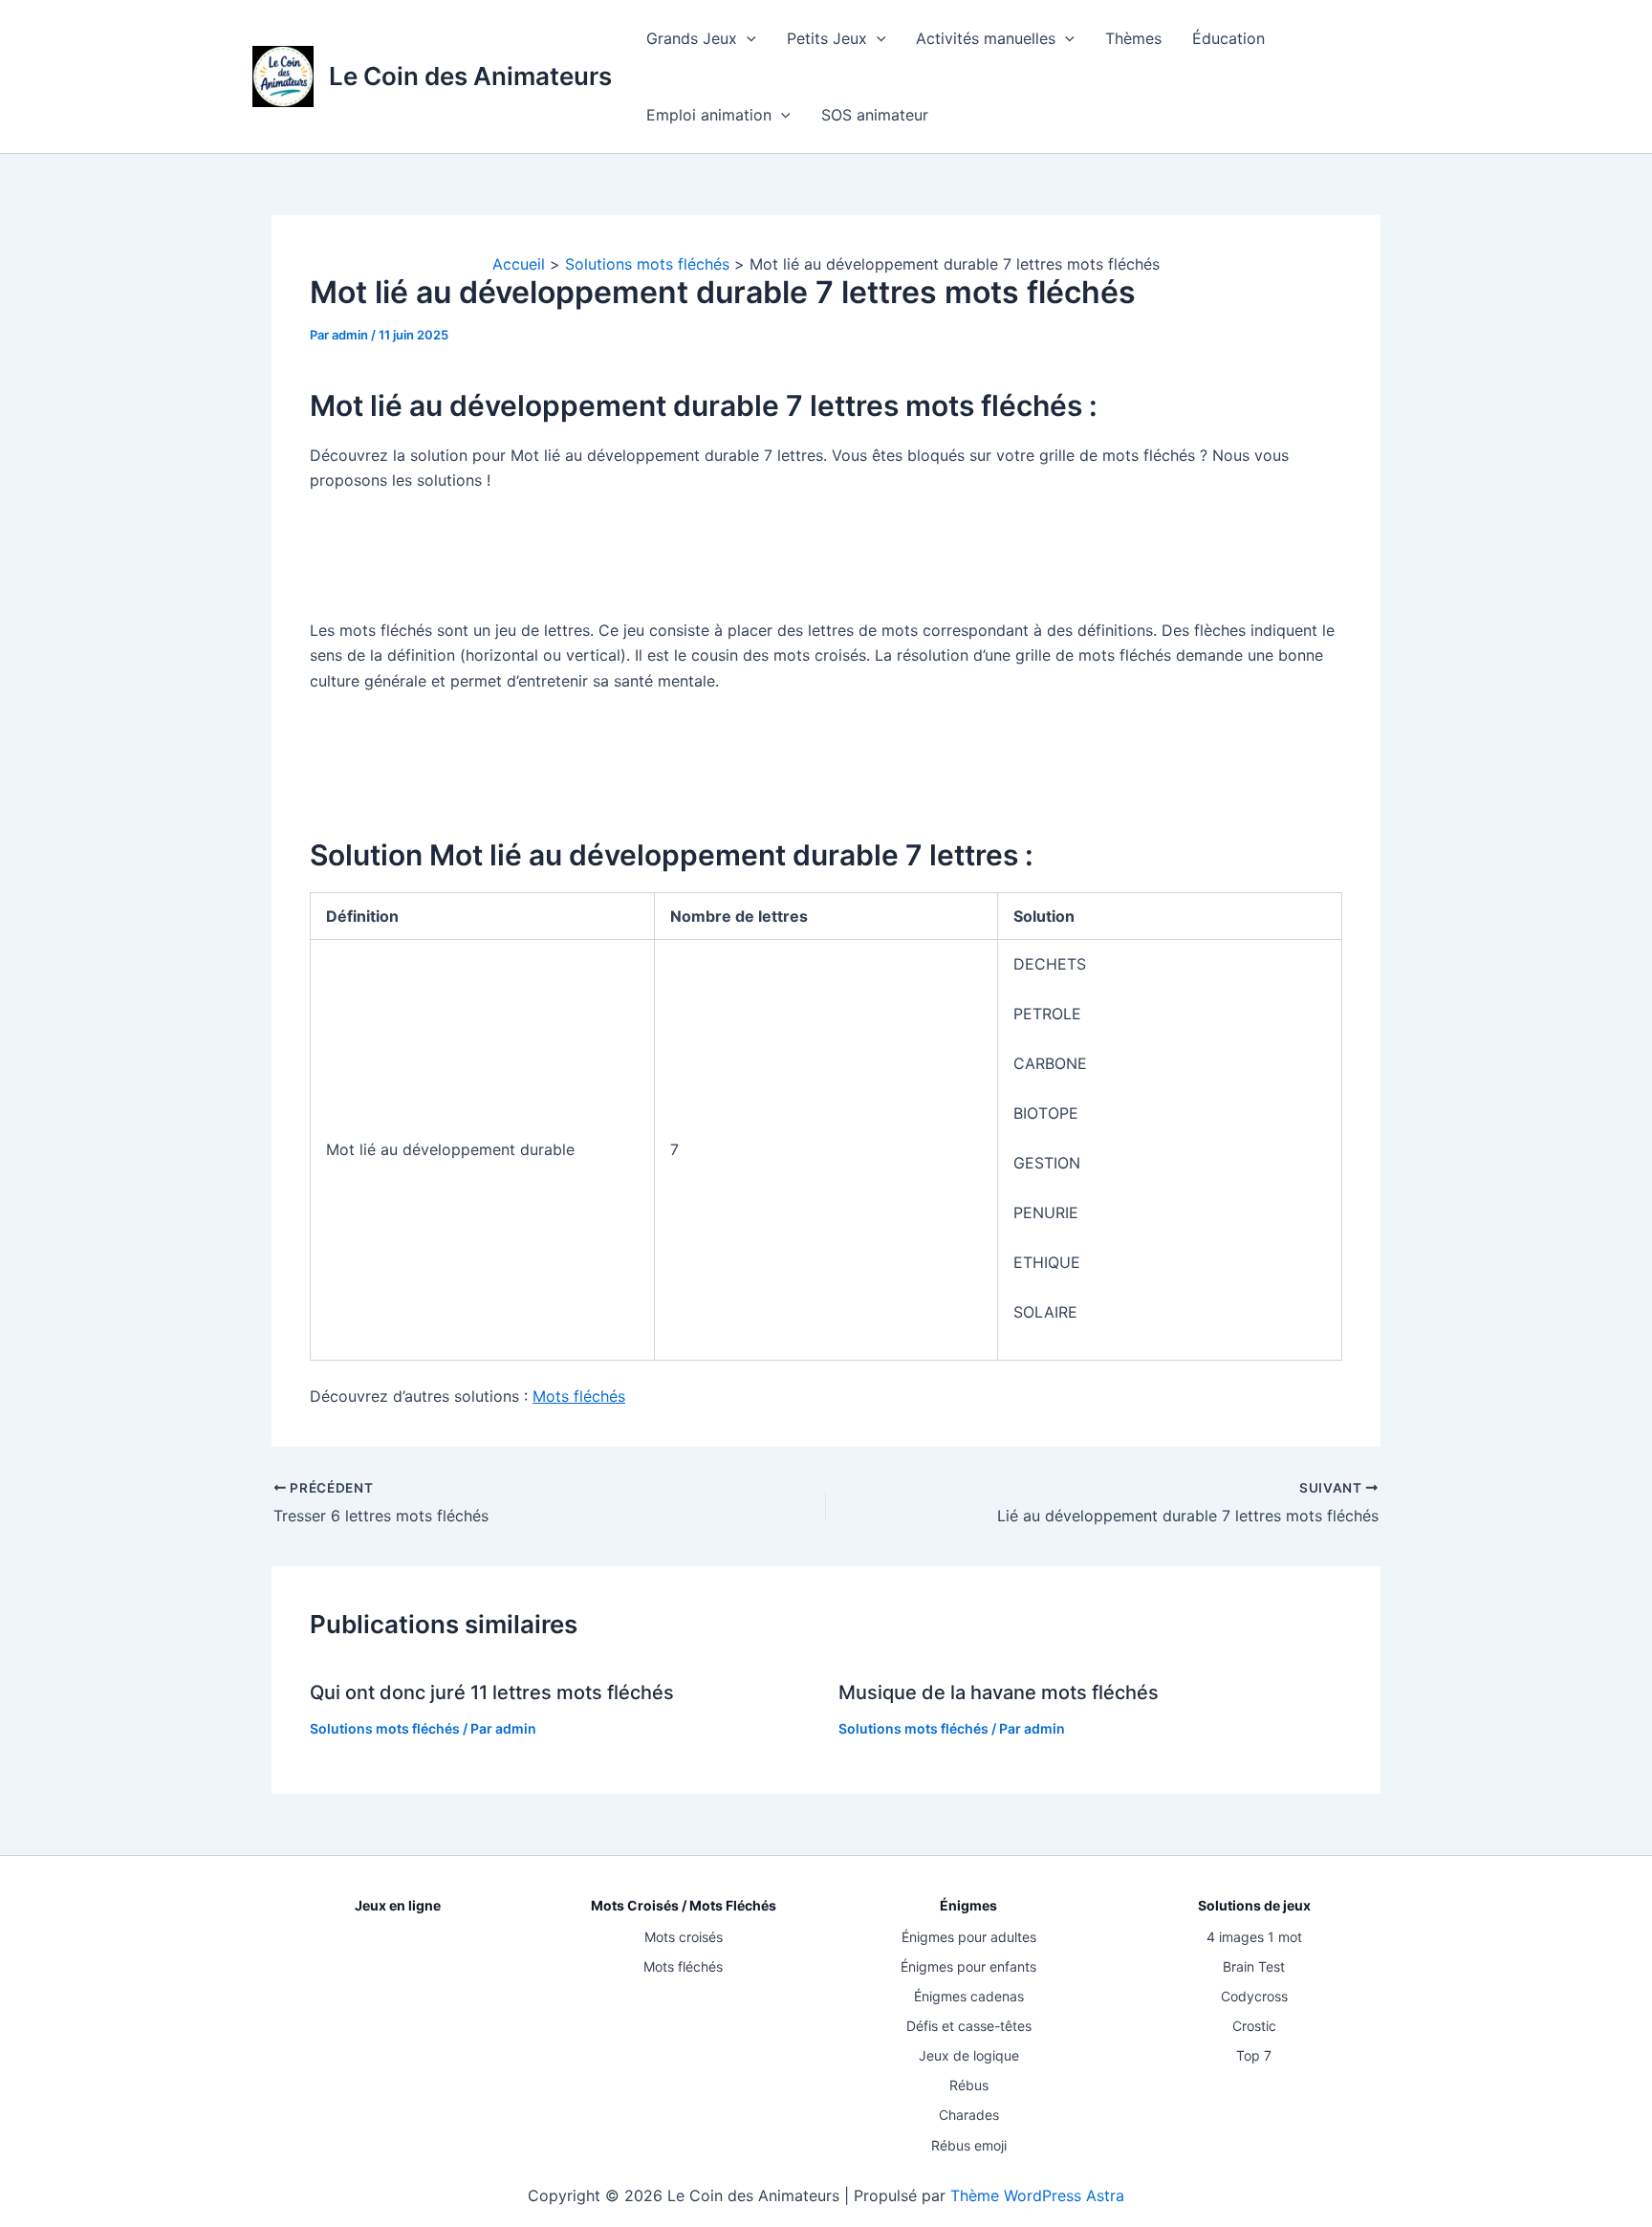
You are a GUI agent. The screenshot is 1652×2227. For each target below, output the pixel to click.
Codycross (1254, 1996)
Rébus (969, 2085)
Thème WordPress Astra (1037, 2195)
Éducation (1228, 38)
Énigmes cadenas (969, 1996)
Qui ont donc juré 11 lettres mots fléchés (492, 1692)
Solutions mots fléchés (385, 1728)
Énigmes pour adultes (969, 1937)
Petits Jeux (827, 38)
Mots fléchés (579, 1396)
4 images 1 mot (1254, 1937)
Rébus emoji (969, 2145)
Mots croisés (684, 1937)
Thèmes (1133, 38)
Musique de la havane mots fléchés (999, 1692)
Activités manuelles (986, 38)
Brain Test (1254, 1966)
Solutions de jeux (1254, 1905)
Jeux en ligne (398, 1905)
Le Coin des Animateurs (470, 76)
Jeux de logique (969, 2055)
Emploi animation (709, 115)
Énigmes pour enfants (968, 1966)
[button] (747, 38)
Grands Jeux (692, 38)
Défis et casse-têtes (969, 2026)
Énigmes (968, 1905)
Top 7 (1254, 2055)
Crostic (1254, 2026)
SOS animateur (875, 115)
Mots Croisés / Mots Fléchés (684, 1905)
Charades (969, 2115)
